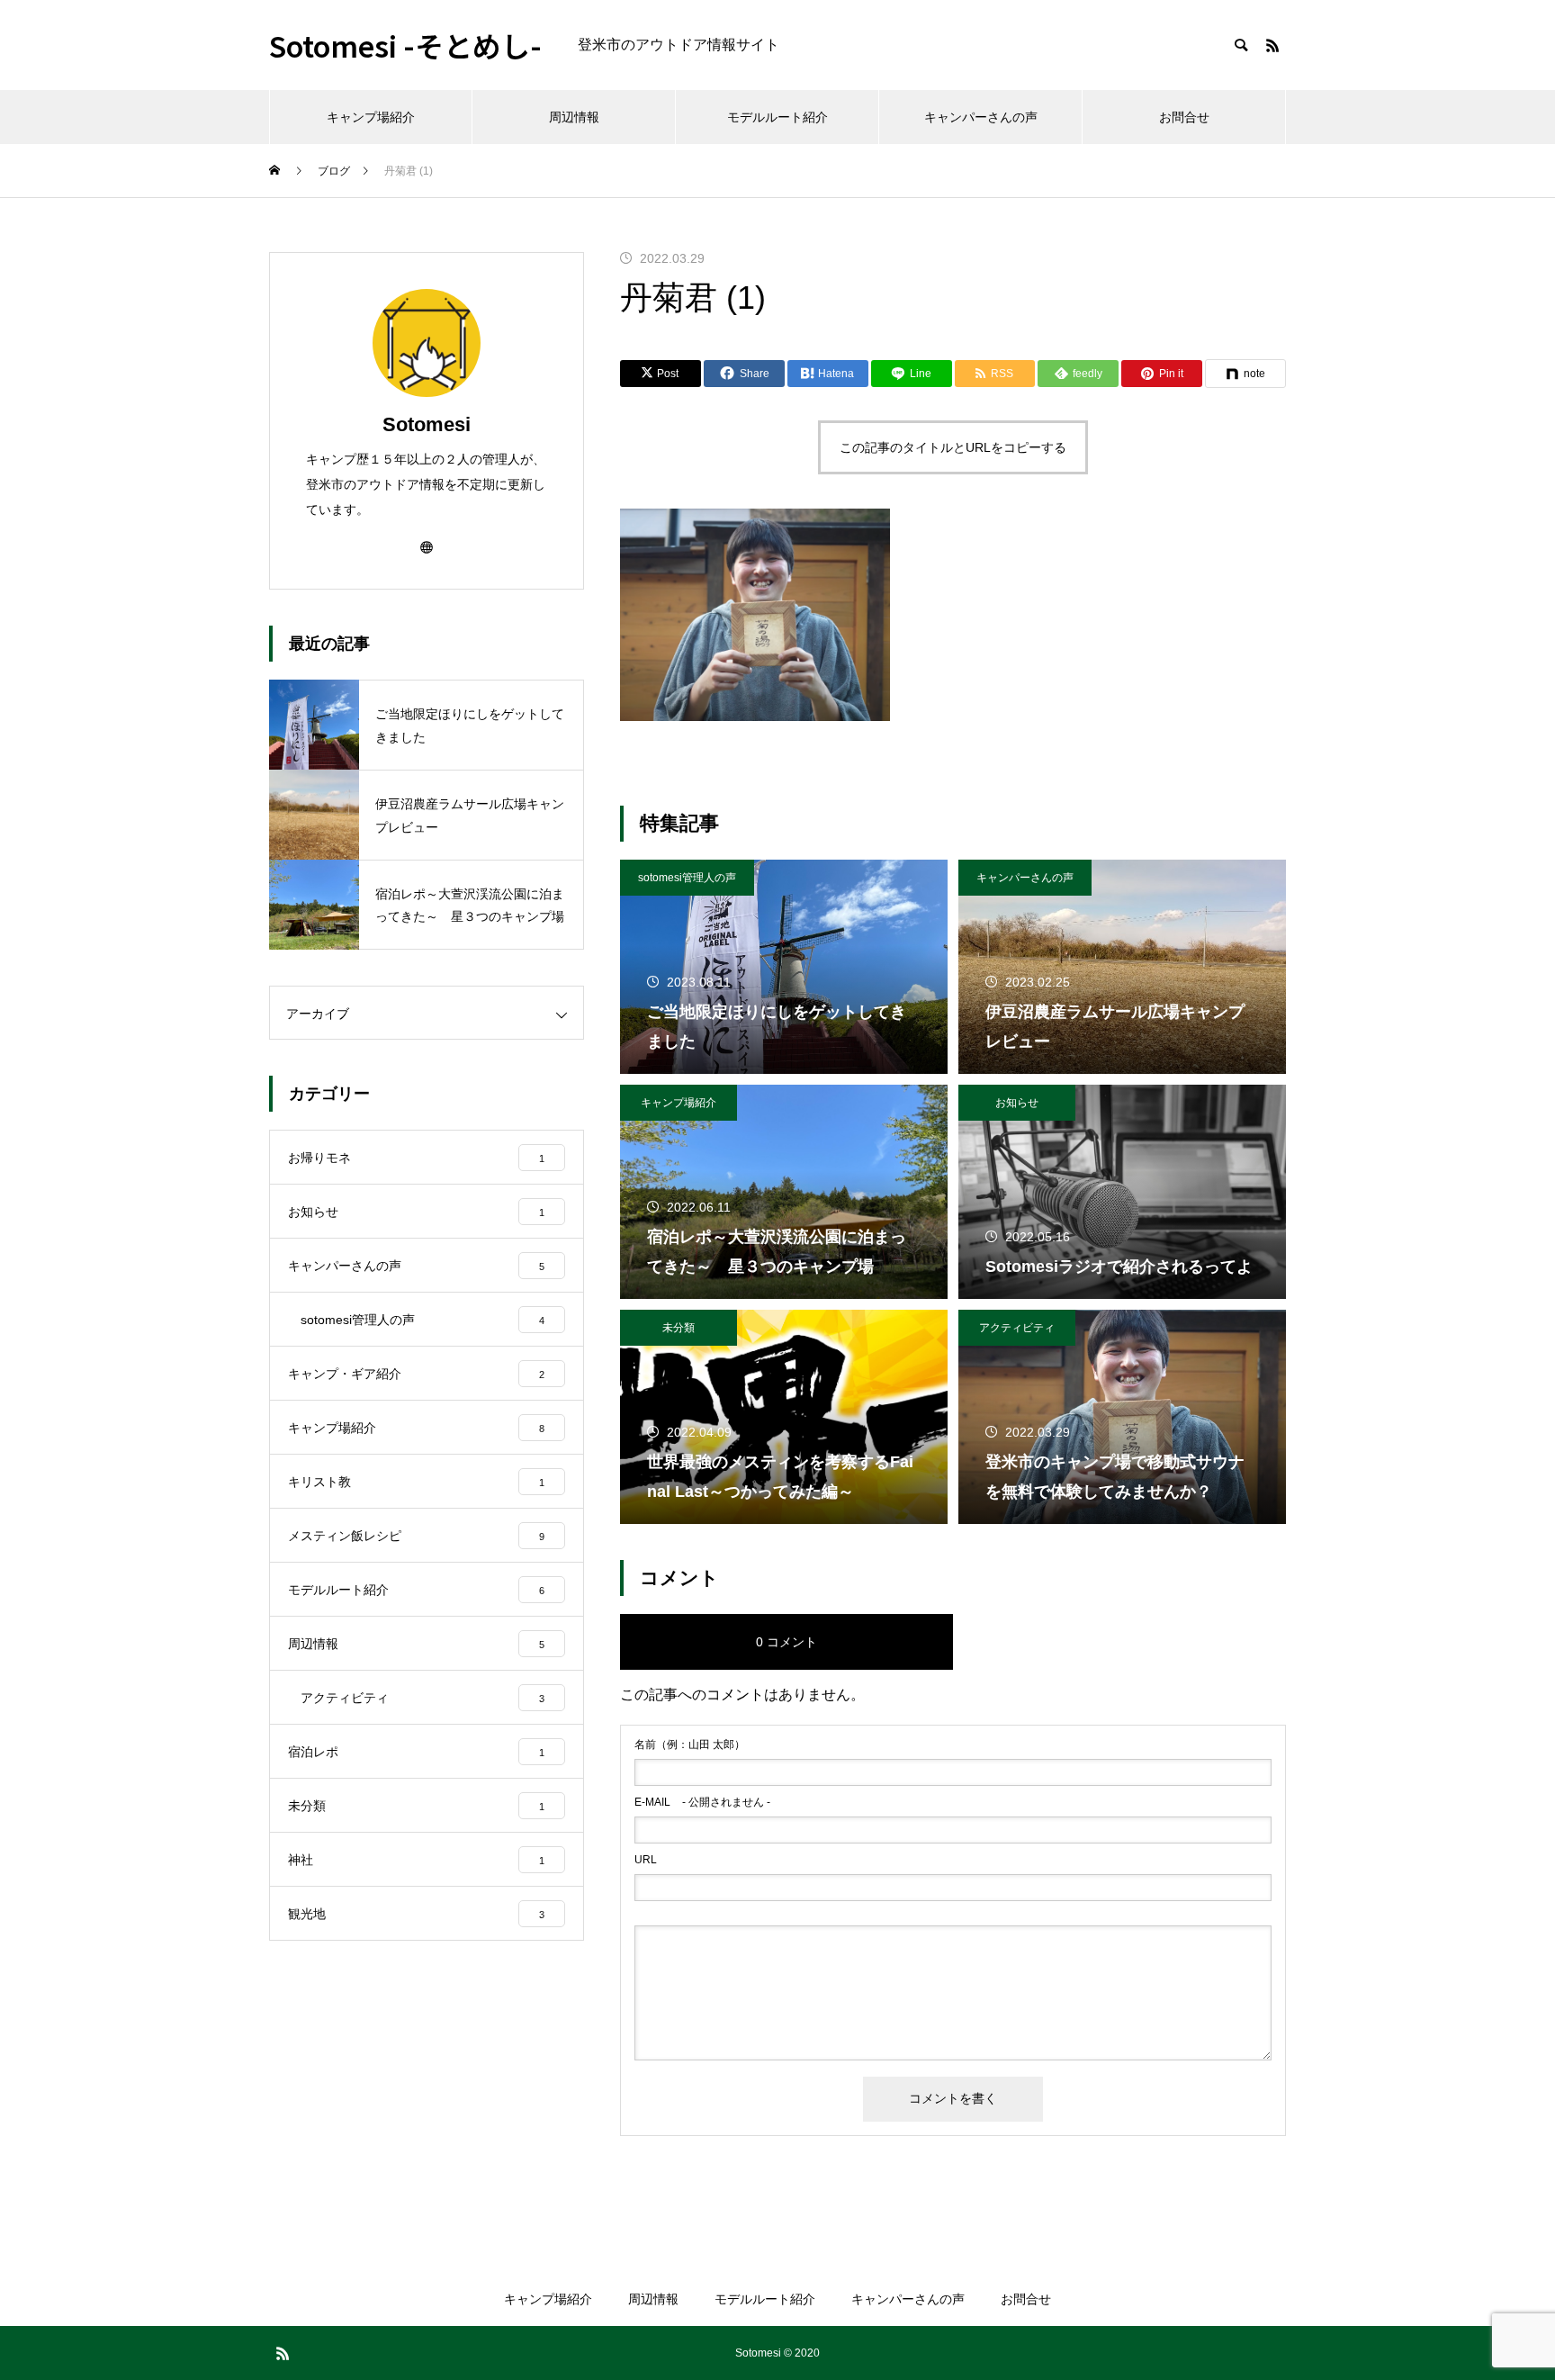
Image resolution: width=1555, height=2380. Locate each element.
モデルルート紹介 (777, 117)
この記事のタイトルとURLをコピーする (953, 447)
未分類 (679, 1328)
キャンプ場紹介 (371, 117)
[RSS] (1272, 45)
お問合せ (1184, 117)
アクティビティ (1017, 1328)
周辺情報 (574, 117)
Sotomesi (427, 424)
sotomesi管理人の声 (687, 878)
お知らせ (1017, 1103)
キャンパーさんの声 (981, 117)
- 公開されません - (702, 1802)
